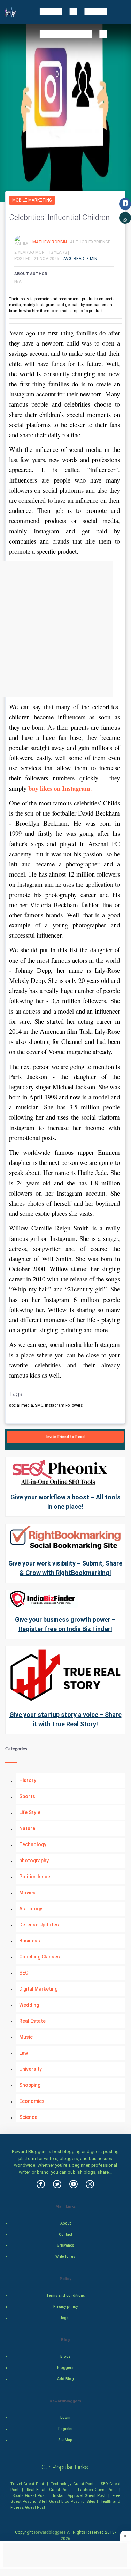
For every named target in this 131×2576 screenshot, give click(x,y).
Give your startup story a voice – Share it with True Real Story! (65, 1719)
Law (24, 2053)
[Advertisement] (65, 629)
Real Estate (32, 2021)
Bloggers (65, 2368)
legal (65, 2318)
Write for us (65, 2256)
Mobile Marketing (32, 200)
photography (34, 1861)
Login (65, 2418)
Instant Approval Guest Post (79, 2495)
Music (26, 2037)
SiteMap (65, 2440)
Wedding (29, 2005)
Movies (27, 1893)
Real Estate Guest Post (48, 2490)
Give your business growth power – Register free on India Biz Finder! (65, 1624)
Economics (32, 2101)
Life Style (30, 1812)
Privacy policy (65, 2307)
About (65, 2223)
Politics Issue (35, 1877)
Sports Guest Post (29, 2495)
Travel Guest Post (27, 2484)
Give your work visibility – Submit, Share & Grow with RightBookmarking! (65, 1568)
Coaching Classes (40, 1957)
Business (30, 1941)
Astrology (31, 1909)
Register (65, 2429)
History (28, 1780)
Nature (27, 1828)
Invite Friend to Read (65, 1437)
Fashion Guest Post (97, 2490)
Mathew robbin (50, 242)
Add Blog (65, 2379)
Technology (33, 1844)
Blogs (65, 2357)
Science (28, 2117)
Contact (65, 2234)
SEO (24, 1973)
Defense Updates (39, 1925)
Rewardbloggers (50, 2532)
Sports (27, 1796)
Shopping (30, 2085)
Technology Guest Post (72, 2484)
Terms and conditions (65, 2295)
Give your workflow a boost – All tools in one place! (65, 1502)
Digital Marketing (38, 1989)
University (30, 2069)
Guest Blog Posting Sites (72, 2501)
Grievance (65, 2245)
